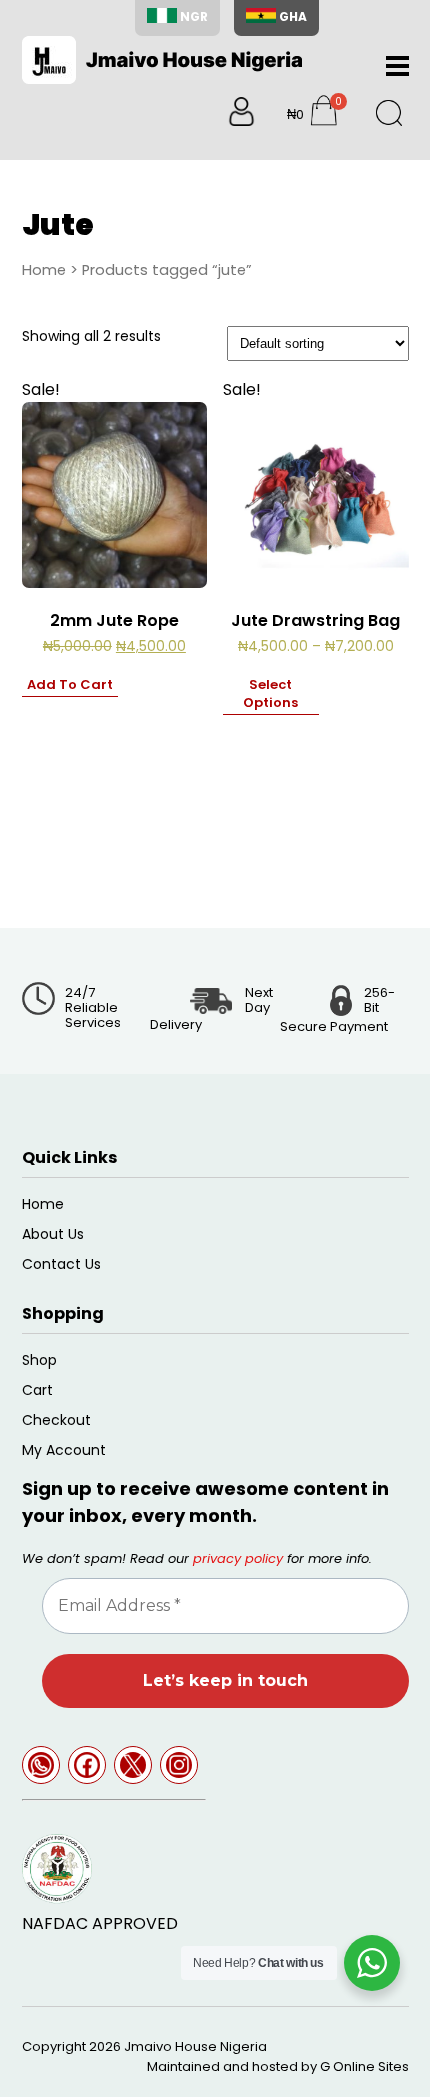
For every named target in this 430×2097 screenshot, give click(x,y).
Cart (37, 1390)
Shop (39, 1360)
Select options (270, 694)
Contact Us (61, 1264)
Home (44, 270)
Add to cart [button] (70, 685)
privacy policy (238, 1558)
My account (64, 1450)
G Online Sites (364, 2066)
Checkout (56, 1420)
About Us (53, 1234)
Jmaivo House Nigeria (195, 2046)
